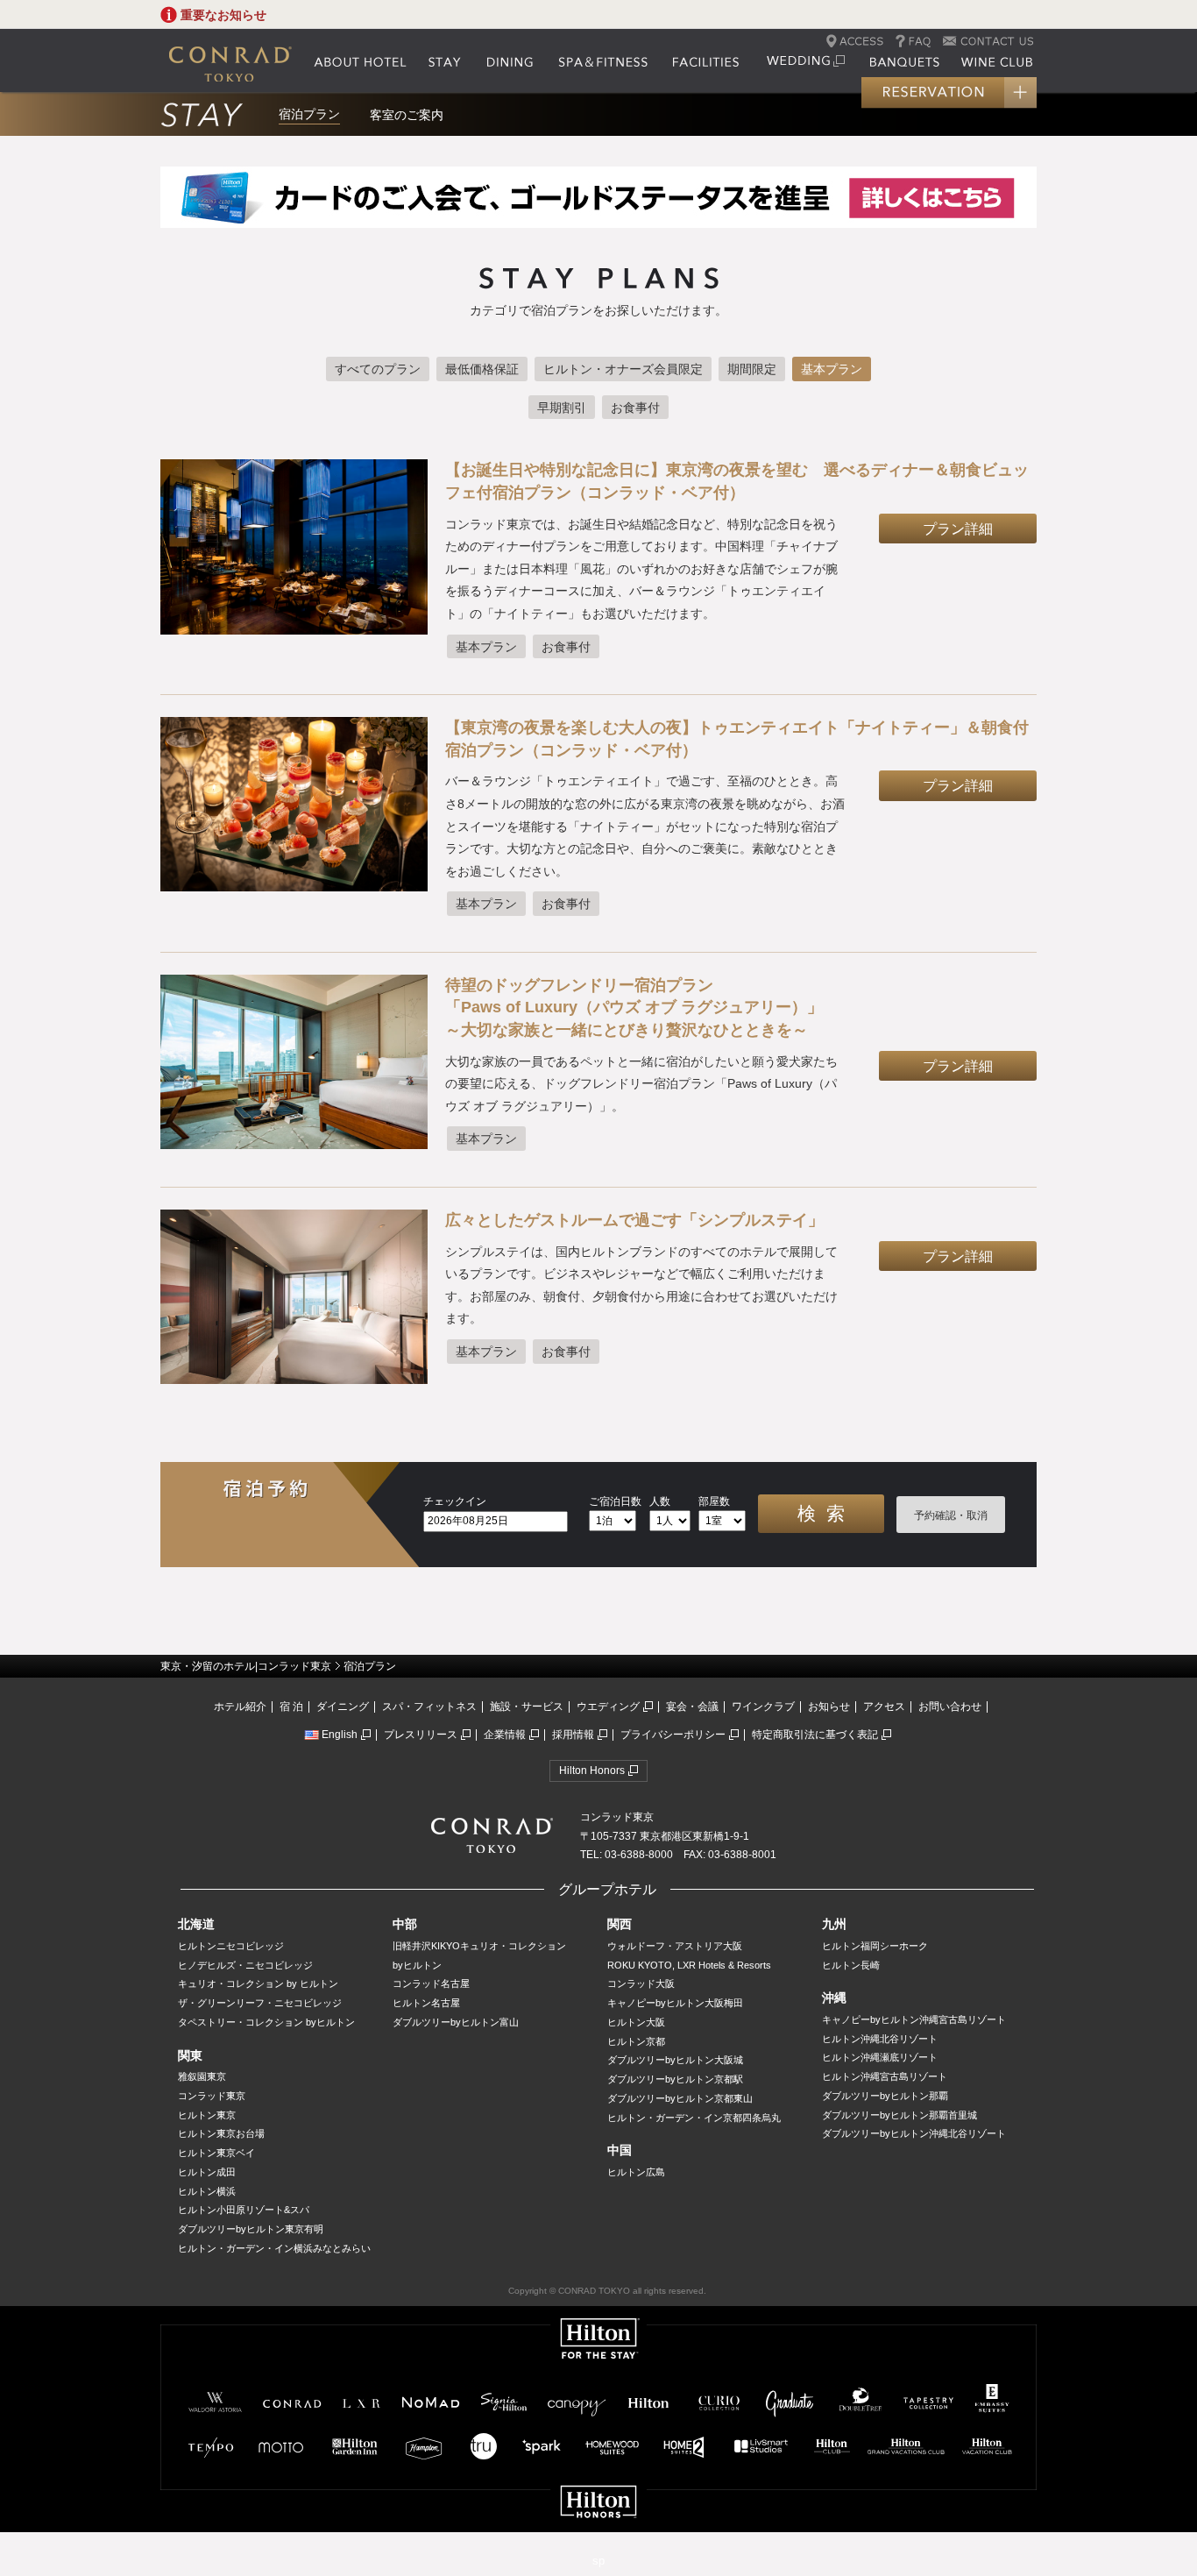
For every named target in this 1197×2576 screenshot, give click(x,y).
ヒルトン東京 (207, 2115)
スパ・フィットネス (429, 1707)
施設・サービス (527, 1707)
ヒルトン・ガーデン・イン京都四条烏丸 (694, 2118)
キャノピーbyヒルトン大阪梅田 (675, 2003)
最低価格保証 (482, 369)
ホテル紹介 (240, 1707)
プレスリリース (421, 1735)
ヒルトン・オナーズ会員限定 (623, 369)
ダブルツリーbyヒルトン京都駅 (675, 2079)
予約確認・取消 (951, 1515)
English (340, 1735)
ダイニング (343, 1707)
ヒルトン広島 (636, 2172)
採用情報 (573, 1735)
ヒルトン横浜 (207, 2191)
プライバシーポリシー (673, 1735)
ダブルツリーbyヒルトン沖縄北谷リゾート (914, 2133)
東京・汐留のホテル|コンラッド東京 (246, 1666)
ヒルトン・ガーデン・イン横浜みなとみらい (274, 2248)
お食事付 (635, 408)
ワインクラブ (763, 1707)
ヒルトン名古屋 (426, 2003)
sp (598, 2561)
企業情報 (505, 1735)
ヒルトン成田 (207, 2172)
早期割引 (562, 408)
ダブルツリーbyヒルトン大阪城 (675, 2060)
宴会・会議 (692, 1707)
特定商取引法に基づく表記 (815, 1735)
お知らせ (829, 1707)
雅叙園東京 (202, 2076)
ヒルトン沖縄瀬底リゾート (880, 2057)
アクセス (884, 1707)
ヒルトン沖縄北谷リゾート (880, 2039)
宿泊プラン (309, 114)
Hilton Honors (592, 1771)
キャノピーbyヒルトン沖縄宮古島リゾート (914, 2019)
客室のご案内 (407, 115)
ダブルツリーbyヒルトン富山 (456, 2022)
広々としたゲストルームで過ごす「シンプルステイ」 (634, 1220)
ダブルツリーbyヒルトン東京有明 (251, 2229)
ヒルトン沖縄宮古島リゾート (885, 2076)
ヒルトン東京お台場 (221, 2133)
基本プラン (832, 369)
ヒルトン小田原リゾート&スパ (244, 2210)
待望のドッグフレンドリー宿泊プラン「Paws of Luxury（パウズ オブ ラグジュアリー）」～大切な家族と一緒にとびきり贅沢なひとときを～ (634, 1008)
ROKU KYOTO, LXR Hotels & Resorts (689, 1965)
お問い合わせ (950, 1707)
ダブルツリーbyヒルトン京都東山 (680, 2098)
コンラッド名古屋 (431, 1983)
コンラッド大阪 (641, 1983)
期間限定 (752, 369)
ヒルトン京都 (636, 2041)
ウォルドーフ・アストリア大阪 (675, 1946)
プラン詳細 (958, 529)
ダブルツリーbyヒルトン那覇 (885, 2096)
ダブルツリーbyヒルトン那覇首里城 (900, 2115)
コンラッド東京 (212, 2096)
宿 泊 (291, 1707)
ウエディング (608, 1707)
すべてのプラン (378, 369)
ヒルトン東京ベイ (216, 2153)
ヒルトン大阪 (636, 2022)
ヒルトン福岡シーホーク (875, 1946)
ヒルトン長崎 (851, 1965)
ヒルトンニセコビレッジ (231, 1946)
